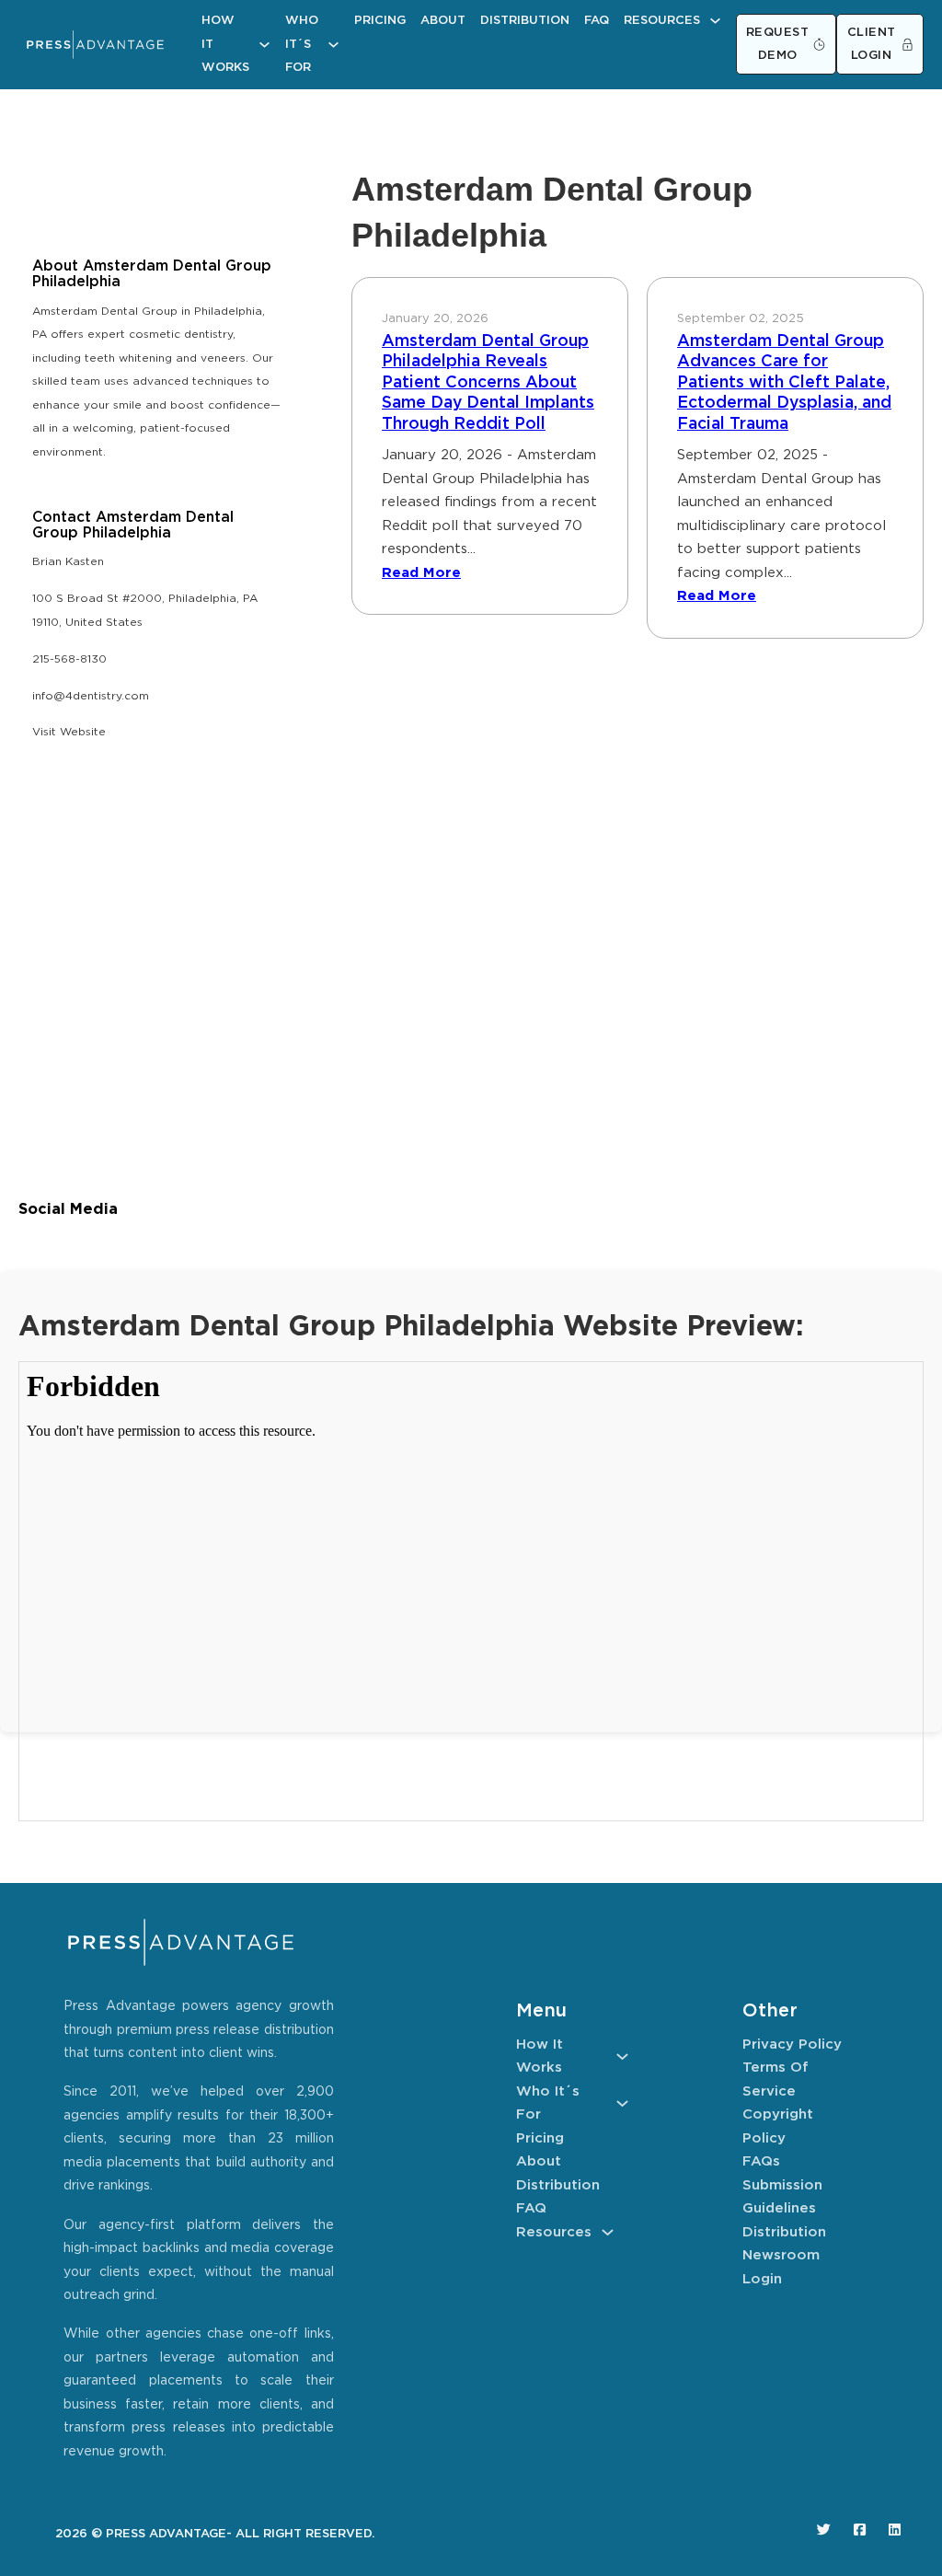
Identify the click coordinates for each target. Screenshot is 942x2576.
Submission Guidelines (782, 2197)
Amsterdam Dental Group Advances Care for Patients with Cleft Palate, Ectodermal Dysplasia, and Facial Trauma (784, 383)
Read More (421, 573)
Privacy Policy (792, 2045)
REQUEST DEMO (778, 45)
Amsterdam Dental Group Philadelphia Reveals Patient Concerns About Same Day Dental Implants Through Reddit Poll (488, 383)
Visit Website (69, 732)
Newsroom (781, 2255)
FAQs (761, 2161)
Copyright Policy (778, 2126)
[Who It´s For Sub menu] (333, 45)
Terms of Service (775, 2079)
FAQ (597, 21)
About (443, 21)
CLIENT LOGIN (872, 45)
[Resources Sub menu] (715, 21)
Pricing (380, 21)
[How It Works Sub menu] (264, 45)
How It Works (225, 44)
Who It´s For (302, 44)
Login (762, 2279)
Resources (662, 21)
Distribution (525, 21)
